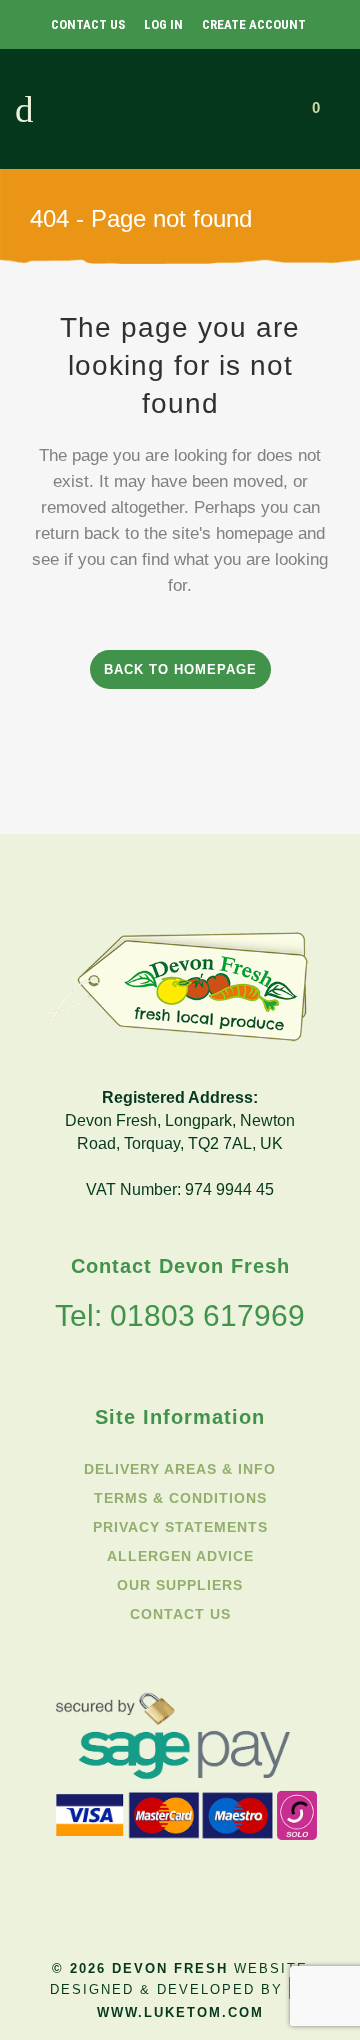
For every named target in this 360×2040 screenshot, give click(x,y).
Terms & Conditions (180, 1498)
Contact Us (88, 24)
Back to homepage (180, 669)
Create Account (254, 24)
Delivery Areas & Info (180, 1469)
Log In (163, 24)
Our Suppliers (180, 1585)
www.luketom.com (180, 2013)
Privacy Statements (180, 1527)
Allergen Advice (180, 1556)
